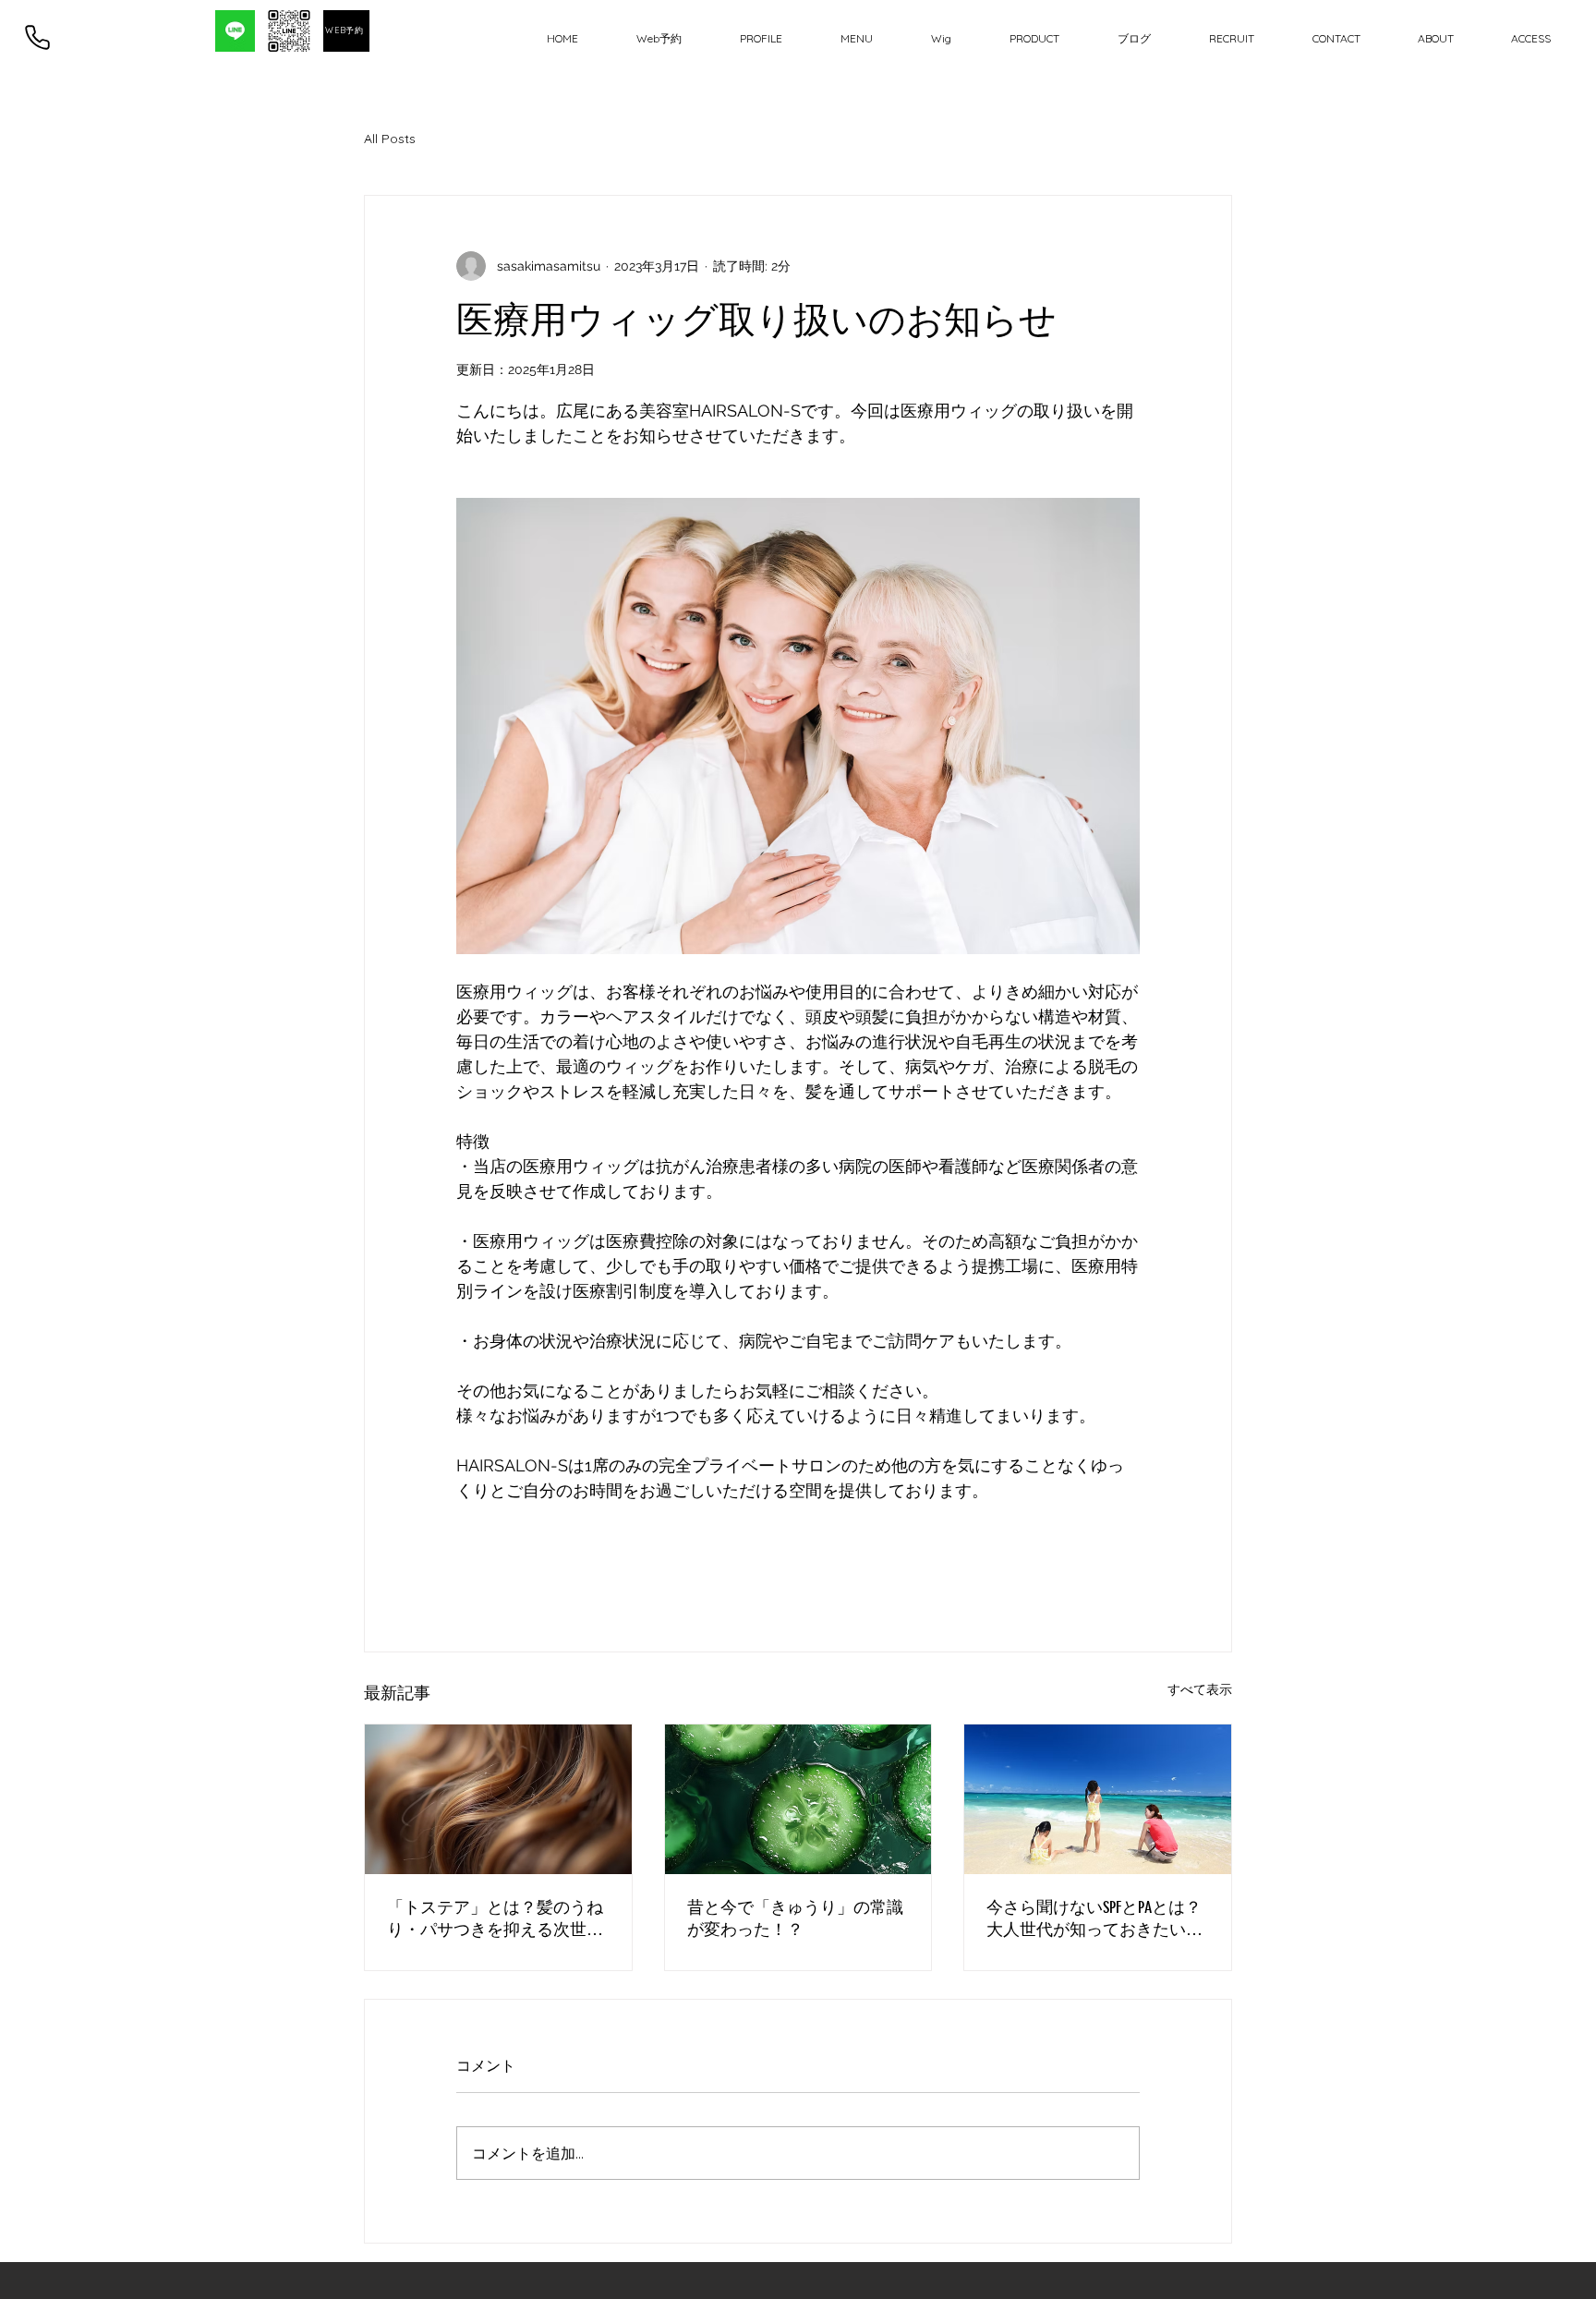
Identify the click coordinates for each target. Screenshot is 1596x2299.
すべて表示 (1200, 1689)
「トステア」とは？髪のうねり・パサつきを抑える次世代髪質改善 (495, 1919)
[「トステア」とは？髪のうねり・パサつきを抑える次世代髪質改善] (498, 1799)
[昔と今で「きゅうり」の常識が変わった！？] (798, 1799)
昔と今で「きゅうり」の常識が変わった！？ (795, 1918)
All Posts (390, 139)
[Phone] (37, 37)
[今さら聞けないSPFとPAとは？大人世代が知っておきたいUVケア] (1098, 1799)
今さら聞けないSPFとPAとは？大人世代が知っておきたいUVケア (1094, 1919)
